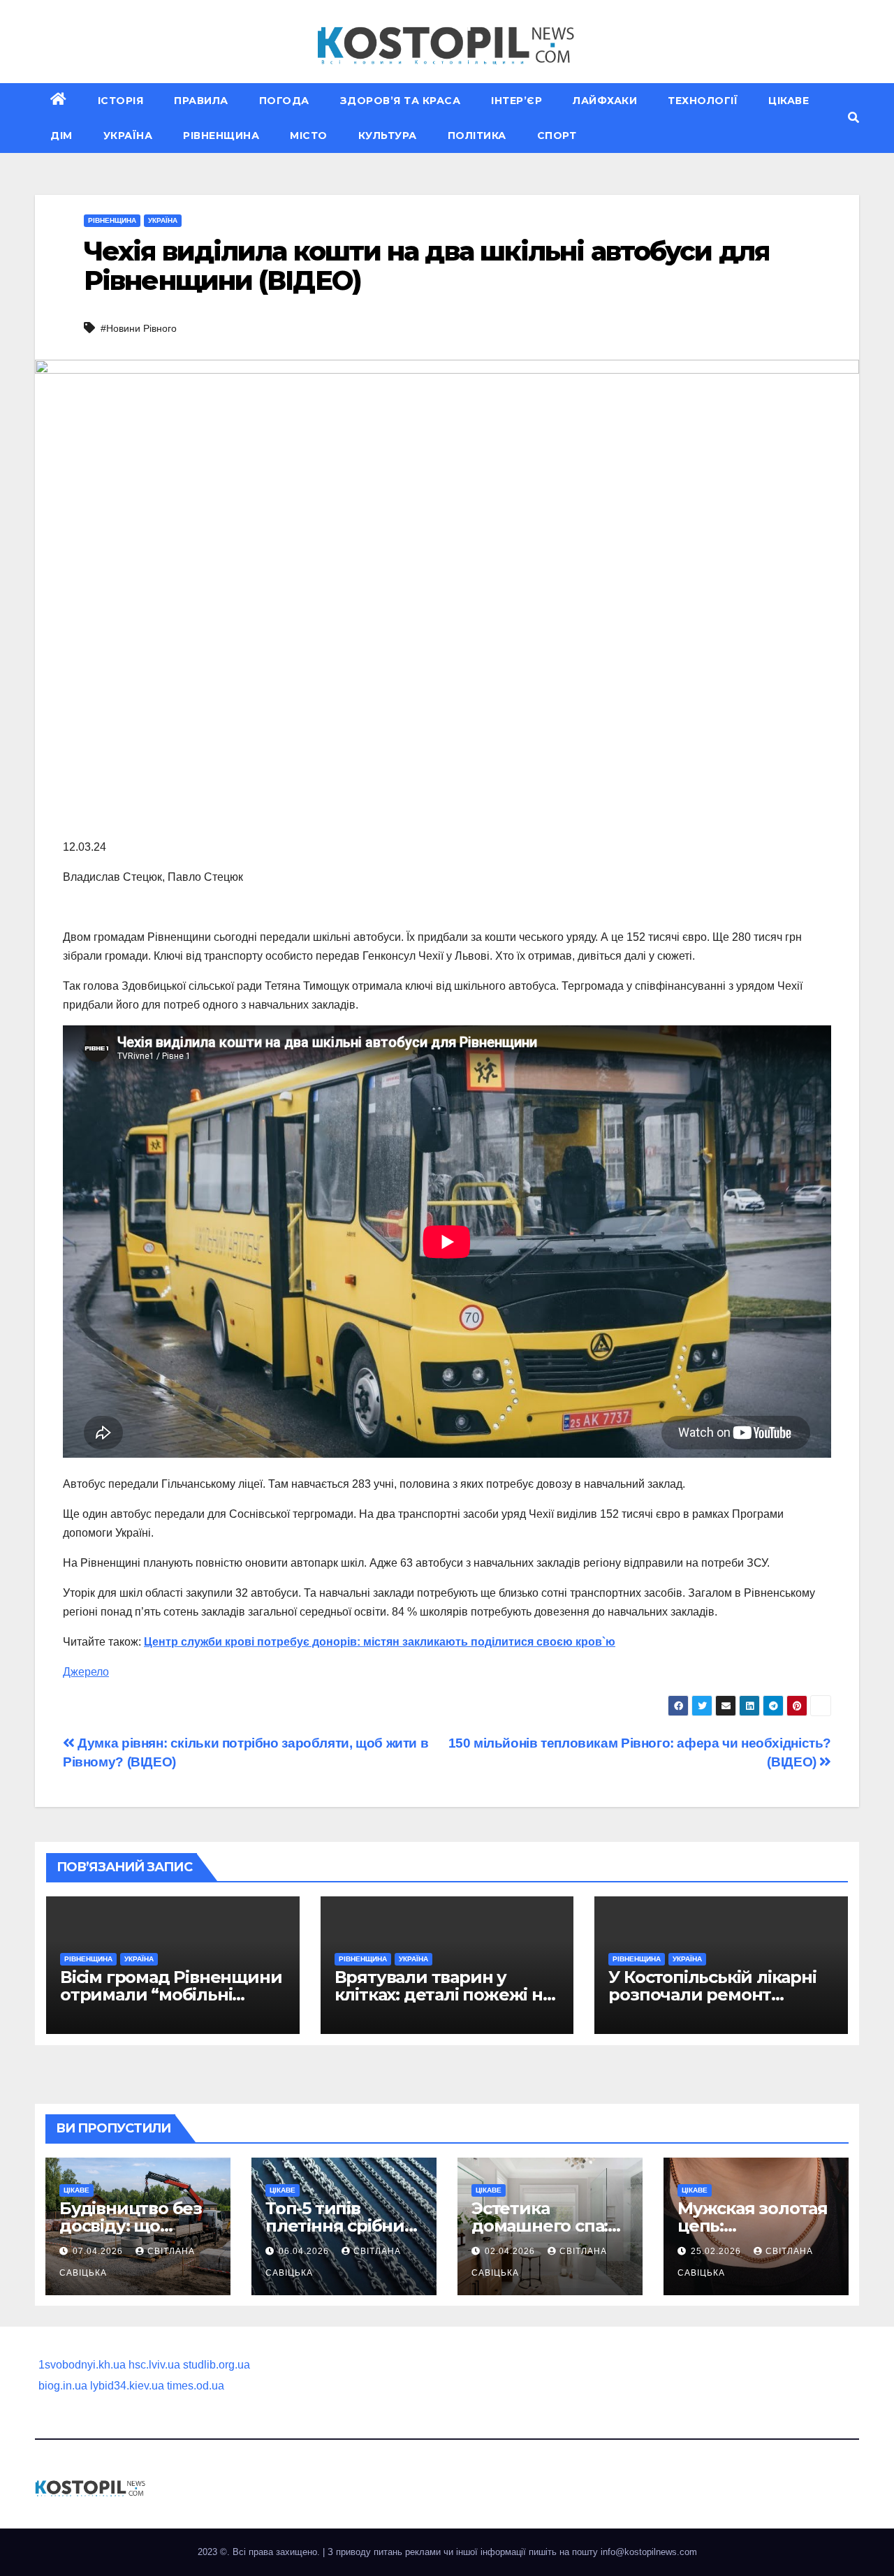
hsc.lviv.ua (154, 2365)
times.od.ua (196, 2386)
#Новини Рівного (139, 328)
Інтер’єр (516, 101)
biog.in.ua (63, 2386)
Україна (128, 136)
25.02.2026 (717, 2251)
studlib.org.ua (217, 2365)
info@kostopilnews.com (649, 2552)
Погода (284, 101)
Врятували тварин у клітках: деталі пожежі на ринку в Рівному (443, 1995)
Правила (201, 101)
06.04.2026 (305, 2251)
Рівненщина (221, 136)
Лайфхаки (605, 101)
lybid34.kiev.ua (127, 2386)
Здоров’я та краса (401, 101)
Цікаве (789, 101)
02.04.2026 (511, 2251)
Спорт (557, 136)
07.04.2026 (99, 2251)
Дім (61, 136)
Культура (388, 136)
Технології (703, 101)
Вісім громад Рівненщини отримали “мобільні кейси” (171, 1995)
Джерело (86, 1672)
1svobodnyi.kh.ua (82, 2365)
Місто (309, 136)
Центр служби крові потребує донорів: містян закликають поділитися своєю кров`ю (380, 1642)
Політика (477, 136)
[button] (853, 118)
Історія (121, 101)
